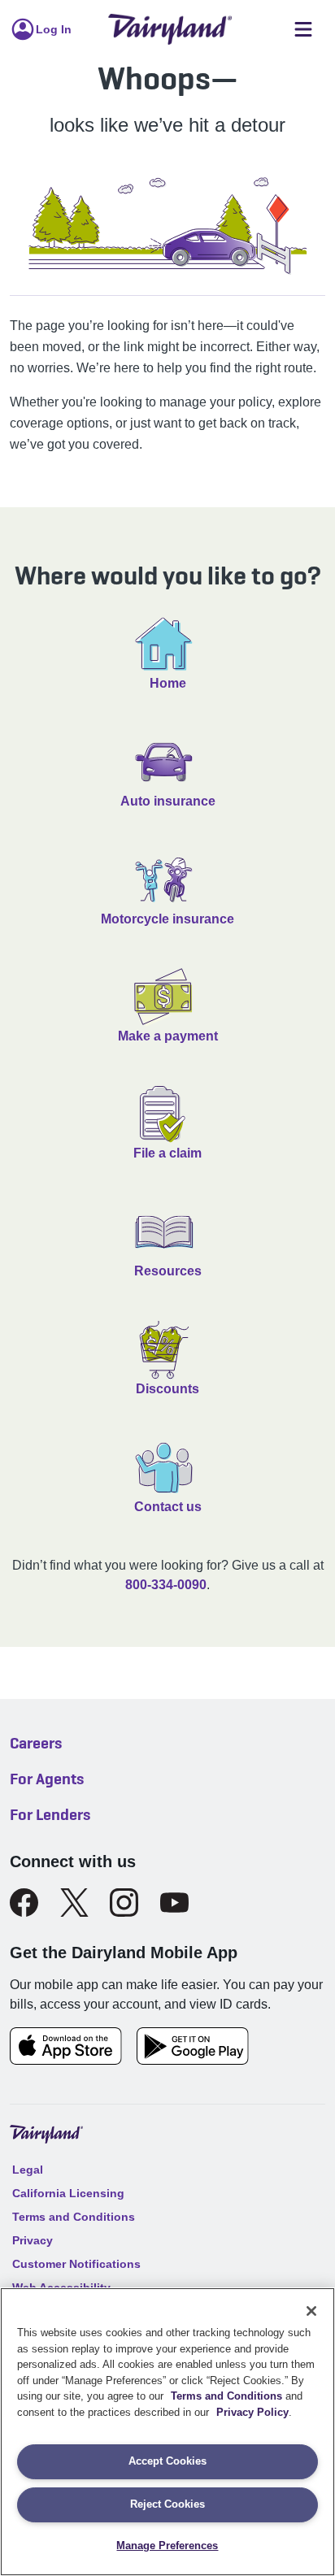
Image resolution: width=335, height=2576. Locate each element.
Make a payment (168, 1036)
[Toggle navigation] (303, 30)
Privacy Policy (252, 2412)
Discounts (167, 1389)
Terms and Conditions (226, 2396)
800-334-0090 (166, 1585)
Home (168, 683)
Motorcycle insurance (167, 919)
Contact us (168, 1507)
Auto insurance (168, 801)
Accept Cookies (167, 2461)
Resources (168, 1271)
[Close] (311, 2311)
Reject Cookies (167, 2504)
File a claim (167, 1153)
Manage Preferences (167, 2546)
